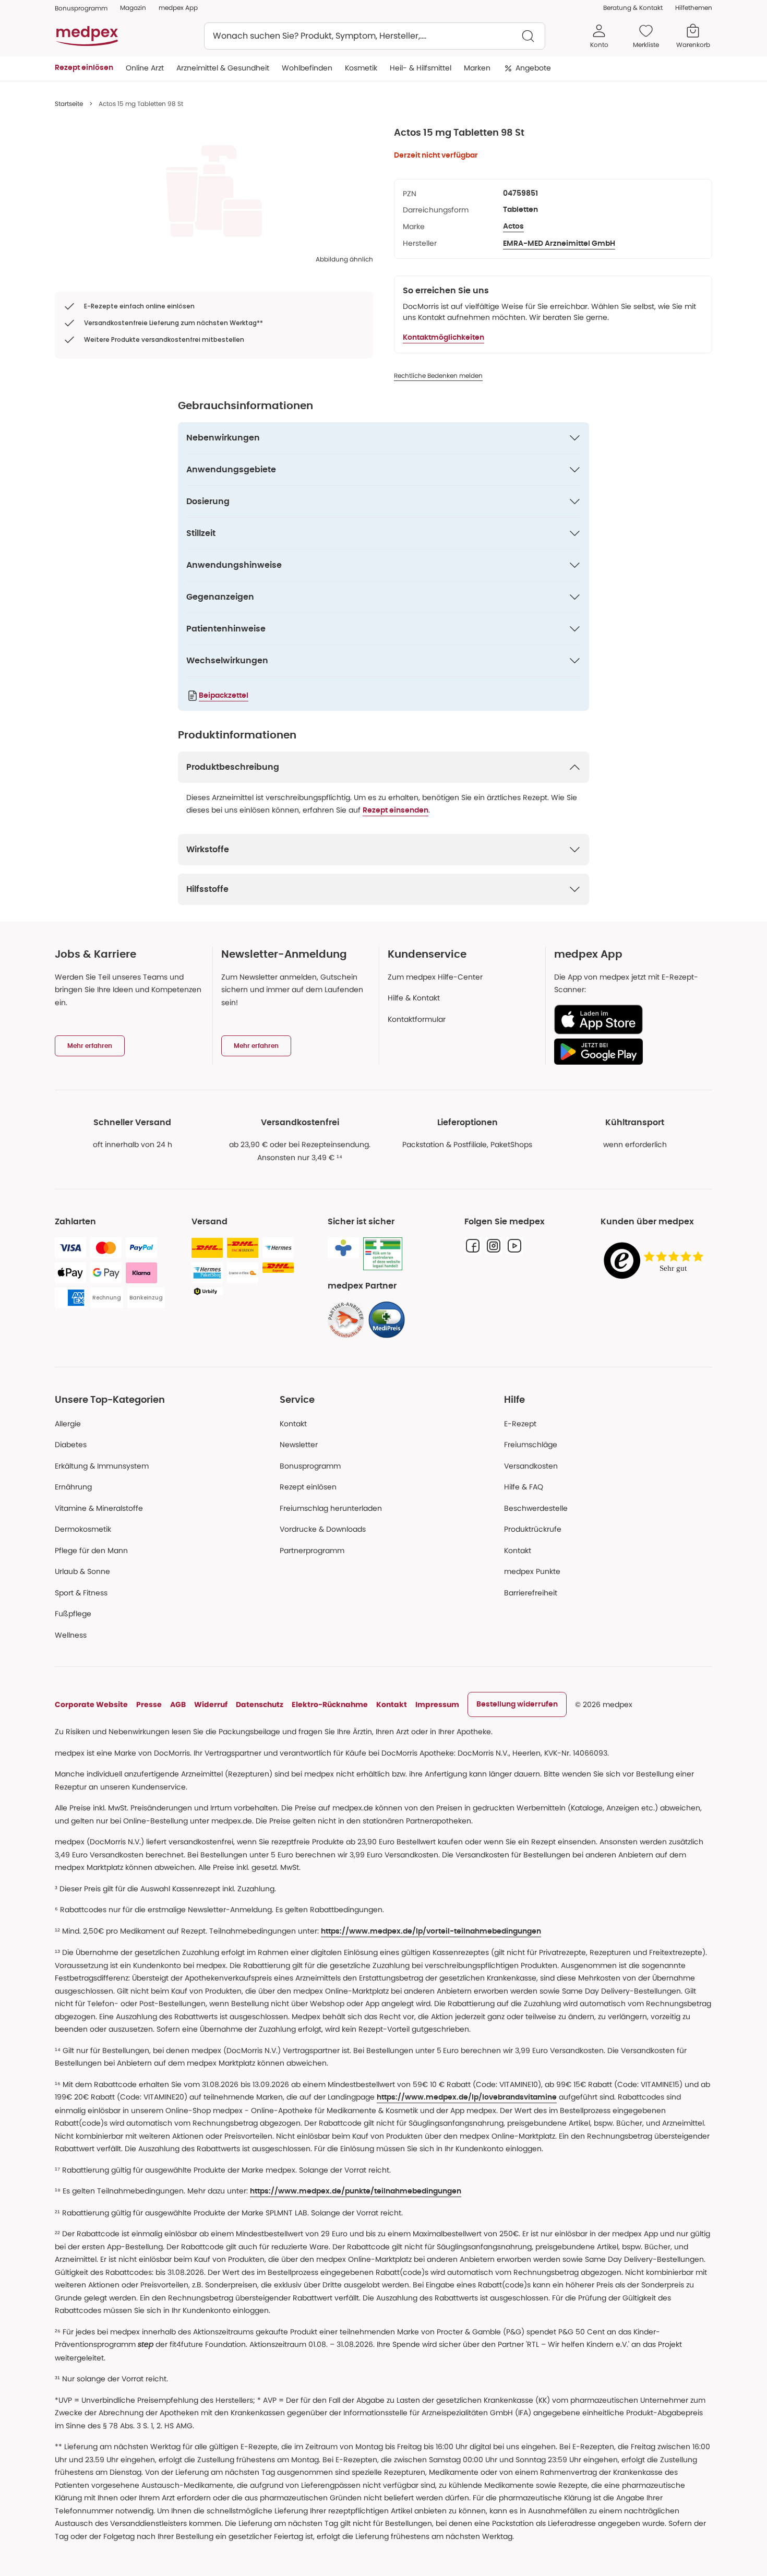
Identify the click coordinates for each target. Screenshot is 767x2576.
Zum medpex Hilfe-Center (435, 977)
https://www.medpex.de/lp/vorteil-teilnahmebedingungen (431, 1931)
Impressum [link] (437, 1704)
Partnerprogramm (312, 1551)
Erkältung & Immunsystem (102, 1466)
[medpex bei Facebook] (473, 1246)
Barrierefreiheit (531, 1593)
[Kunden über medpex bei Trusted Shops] (656, 1261)
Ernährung (73, 1487)
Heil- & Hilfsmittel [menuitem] (421, 68)
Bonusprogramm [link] (81, 8)
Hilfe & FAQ (524, 1487)
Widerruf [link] (211, 1704)
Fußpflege (73, 1614)
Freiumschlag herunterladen (331, 1508)
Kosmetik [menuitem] (361, 68)
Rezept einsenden (396, 810)
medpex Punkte (532, 1571)
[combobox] (375, 36)
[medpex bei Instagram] (494, 1246)
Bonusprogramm (310, 1466)
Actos (513, 226)
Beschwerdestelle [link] (536, 1508)
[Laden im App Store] (629, 1019)
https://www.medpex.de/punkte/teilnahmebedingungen (356, 2191)
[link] (346, 1320)
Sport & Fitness (81, 1593)
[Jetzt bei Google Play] (629, 1052)
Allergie (68, 1424)
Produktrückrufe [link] (533, 1529)
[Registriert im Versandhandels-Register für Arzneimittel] (383, 1254)
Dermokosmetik (83, 1529)
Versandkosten (531, 1466)
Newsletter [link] (299, 1445)
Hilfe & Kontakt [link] (414, 998)
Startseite (69, 104)
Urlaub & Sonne (82, 1571)
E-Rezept (520, 1424)
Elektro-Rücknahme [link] (330, 1704)
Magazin (133, 8)
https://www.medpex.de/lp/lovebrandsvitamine (467, 2097)
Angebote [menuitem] (533, 68)
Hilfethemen (694, 8)
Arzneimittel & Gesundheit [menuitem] (223, 68)
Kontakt (293, 1424)
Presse (149, 1704)
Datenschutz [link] (260, 1704)
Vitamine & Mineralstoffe (99, 1508)
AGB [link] (178, 1704)
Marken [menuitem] (477, 68)
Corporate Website (91, 1704)
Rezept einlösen (308, 1487)
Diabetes (71, 1445)
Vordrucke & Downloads (323, 1529)
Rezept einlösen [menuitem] (84, 68)
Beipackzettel (224, 696)
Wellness (71, 1635)
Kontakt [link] (518, 1551)
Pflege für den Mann (91, 1551)
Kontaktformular (417, 1019)
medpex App (178, 8)
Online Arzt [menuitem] (145, 68)
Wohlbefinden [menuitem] (307, 68)
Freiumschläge (531, 1445)
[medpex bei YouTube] (514, 1246)
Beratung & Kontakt (633, 8)
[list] (214, 191)
